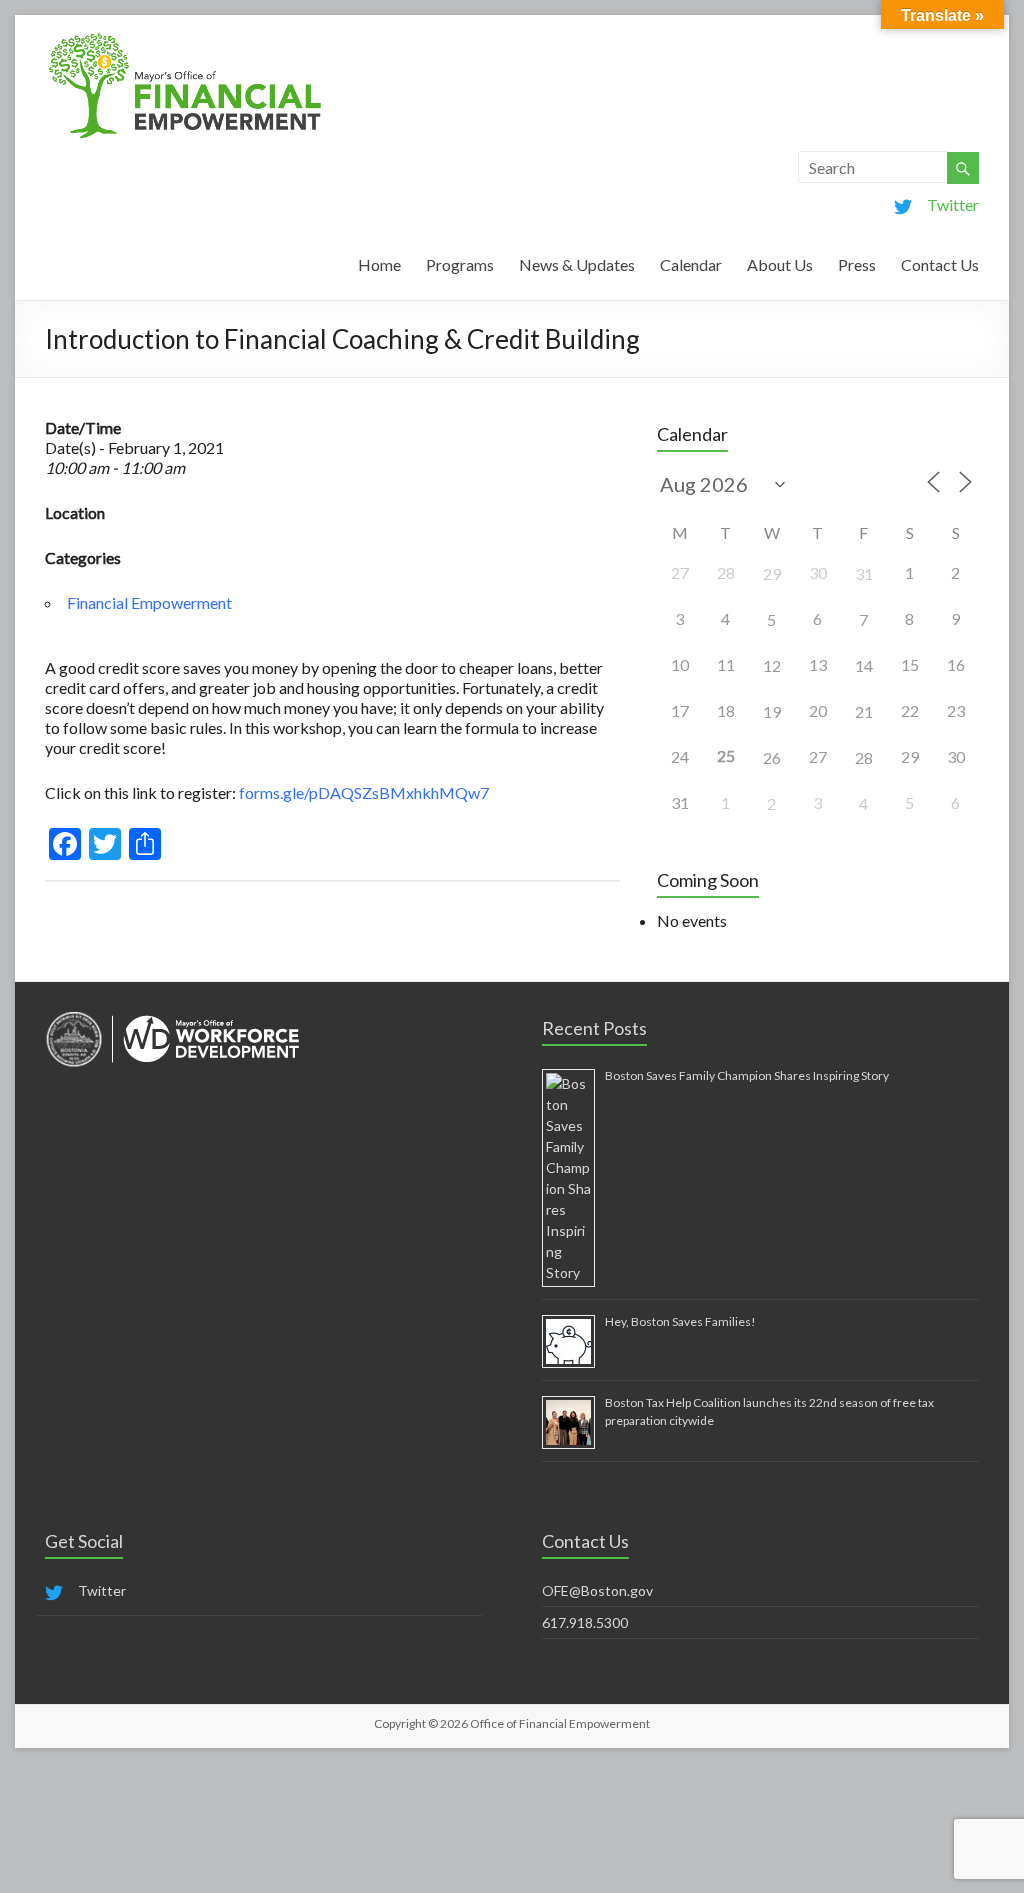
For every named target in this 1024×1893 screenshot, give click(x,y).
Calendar (691, 264)
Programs (460, 264)
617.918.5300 (585, 1622)
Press (857, 264)
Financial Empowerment (149, 602)
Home (379, 264)
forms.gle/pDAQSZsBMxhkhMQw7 (364, 792)
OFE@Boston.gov (597, 1590)
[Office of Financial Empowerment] (185, 39)
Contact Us (940, 264)
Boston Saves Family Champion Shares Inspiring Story (747, 1075)
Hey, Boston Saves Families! (680, 1321)
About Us (780, 264)
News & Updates (577, 264)
